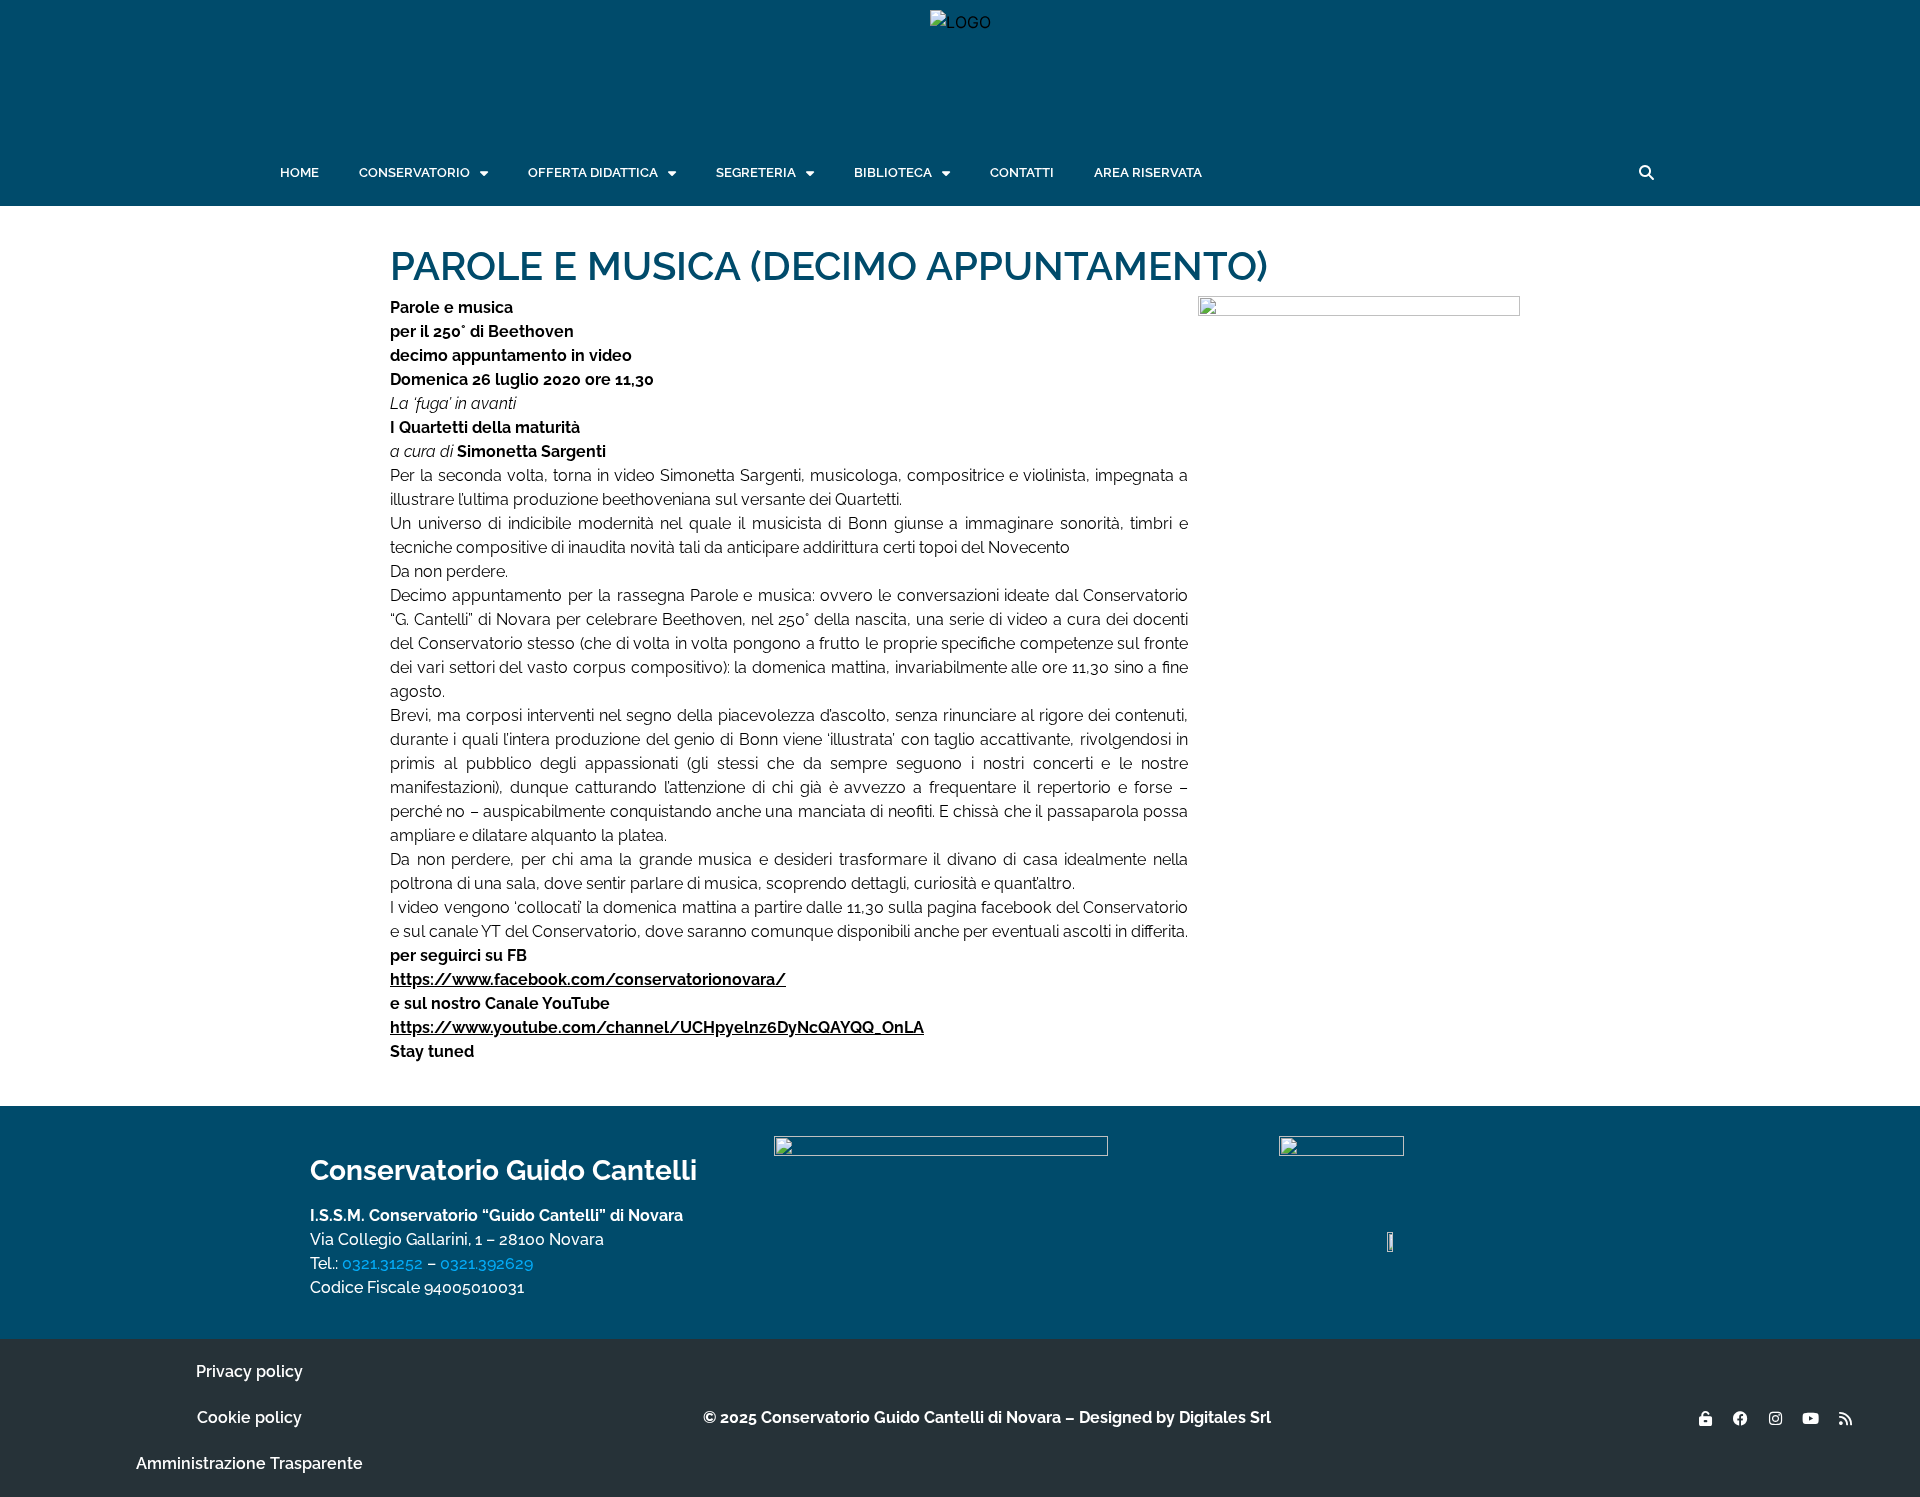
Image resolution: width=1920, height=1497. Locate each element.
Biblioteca (893, 172)
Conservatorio (414, 172)
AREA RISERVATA (1148, 172)
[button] (1646, 173)
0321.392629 (486, 1263)
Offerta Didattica (593, 172)
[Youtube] (1810, 1418)
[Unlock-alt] (1705, 1418)
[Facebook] (1740, 1418)
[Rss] (1845, 1418)
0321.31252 (382, 1263)
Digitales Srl (1225, 1417)
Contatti (1022, 172)
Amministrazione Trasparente (249, 1463)
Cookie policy (249, 1417)
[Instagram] (1775, 1418)
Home (299, 172)
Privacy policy (249, 1371)
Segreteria (756, 172)
